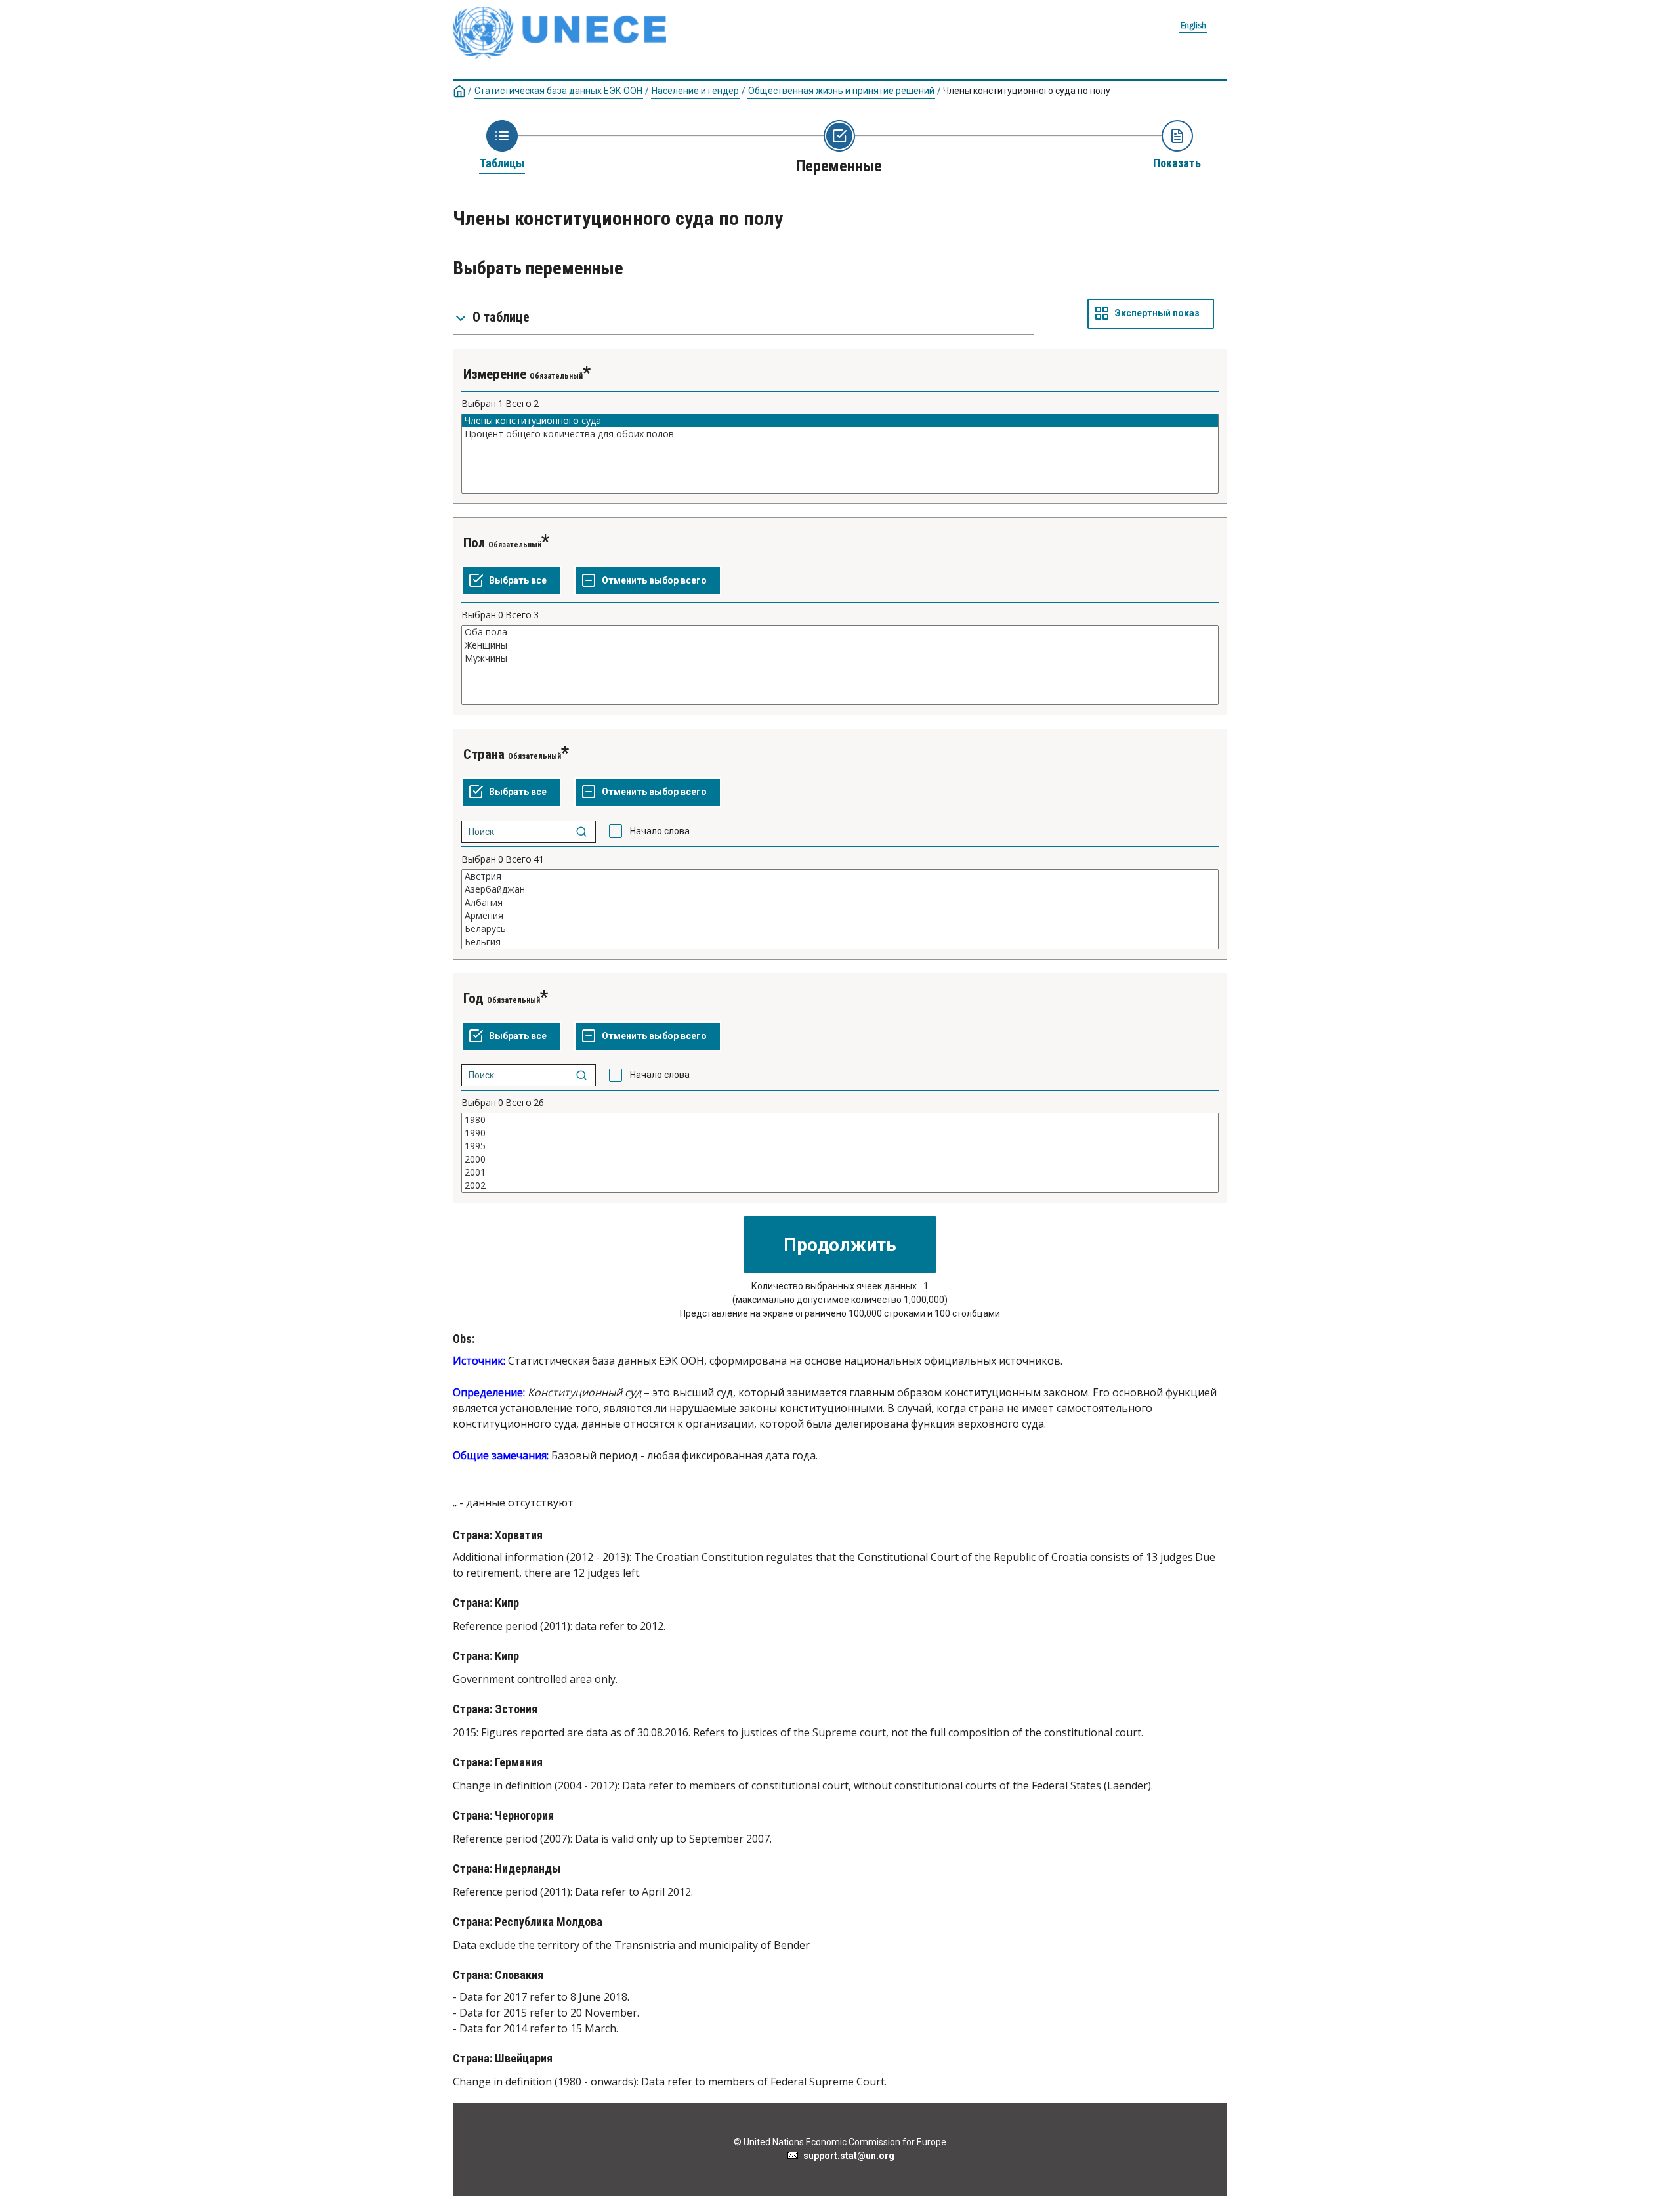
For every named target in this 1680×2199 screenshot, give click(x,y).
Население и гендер (695, 91)
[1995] (840, 1146)
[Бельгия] (840, 942)
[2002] (840, 1185)
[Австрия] (840, 876)
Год (473, 998)
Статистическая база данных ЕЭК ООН (558, 91)
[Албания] (840, 903)
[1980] (840, 1120)
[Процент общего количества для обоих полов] (840, 434)
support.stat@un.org (847, 2156)
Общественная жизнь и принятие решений (841, 91)
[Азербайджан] (840, 889)
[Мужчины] (840, 658)
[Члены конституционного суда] (840, 421)
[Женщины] (840, 645)
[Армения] (840, 916)
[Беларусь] (840, 929)
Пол (474, 543)
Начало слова (660, 831)
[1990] (840, 1133)
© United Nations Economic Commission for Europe (840, 2142)
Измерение (495, 374)
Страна (484, 754)
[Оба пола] (840, 632)
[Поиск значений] (581, 832)
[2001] (840, 1172)
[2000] (840, 1159)
